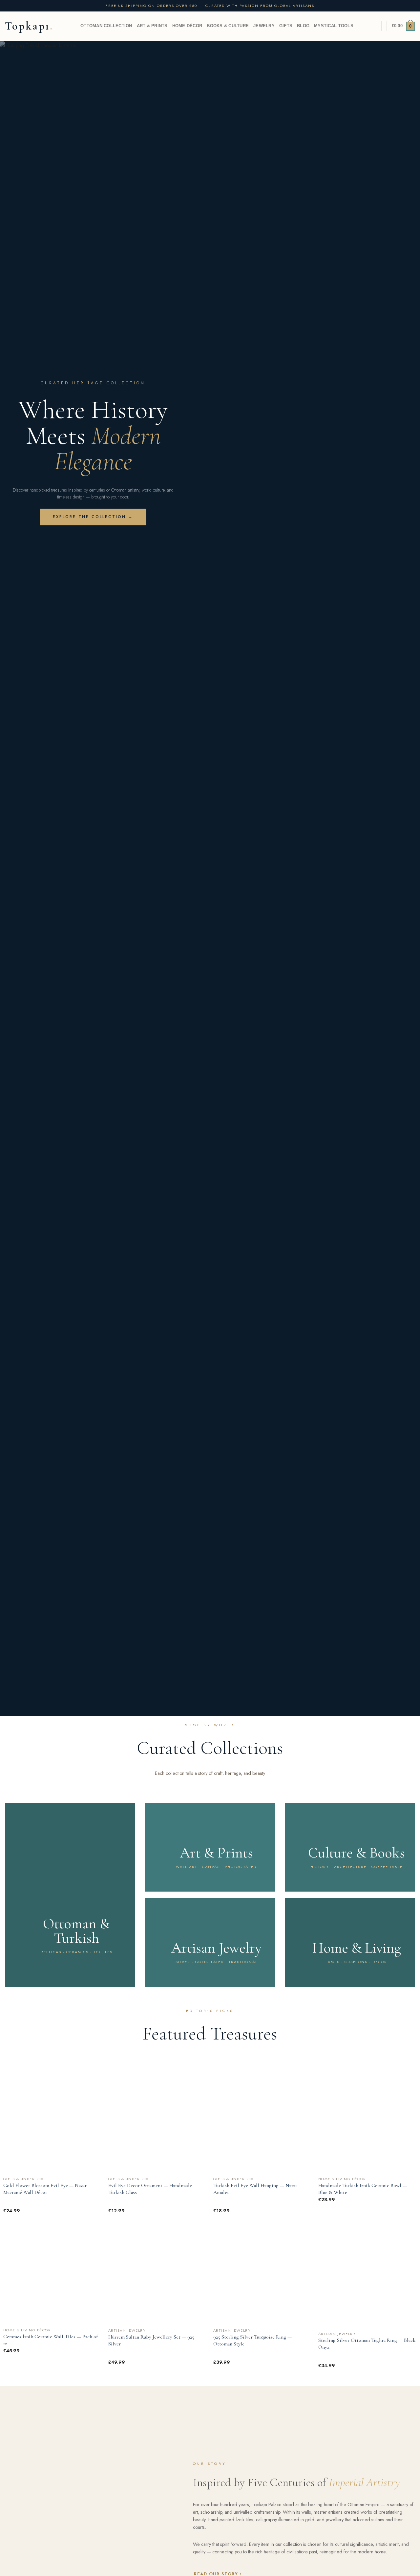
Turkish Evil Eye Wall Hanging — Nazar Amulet (255, 2189)
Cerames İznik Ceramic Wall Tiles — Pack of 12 (51, 2340)
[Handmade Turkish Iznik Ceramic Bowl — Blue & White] (367, 2124)
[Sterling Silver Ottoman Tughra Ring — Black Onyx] (367, 2277)
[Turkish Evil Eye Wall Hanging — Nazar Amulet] (262, 2124)
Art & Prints (152, 26)
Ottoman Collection (106, 26)
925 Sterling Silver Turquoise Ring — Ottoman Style (252, 2340)
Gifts (286, 26)
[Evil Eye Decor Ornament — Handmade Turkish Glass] (157, 2124)
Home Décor (187, 26)
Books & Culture (228, 26)
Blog (303, 26)
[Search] (374, 26)
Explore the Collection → (93, 517)
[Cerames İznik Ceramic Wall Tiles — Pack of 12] (52, 2275)
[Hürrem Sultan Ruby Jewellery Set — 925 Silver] (157, 2275)
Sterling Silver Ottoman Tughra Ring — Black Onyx (367, 2344)
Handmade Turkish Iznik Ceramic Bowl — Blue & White (363, 2189)
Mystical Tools (334, 26)
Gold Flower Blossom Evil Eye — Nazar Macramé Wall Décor (45, 2189)
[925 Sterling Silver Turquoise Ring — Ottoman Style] (262, 2275)
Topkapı (27, 26)
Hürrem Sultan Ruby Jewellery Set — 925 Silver (151, 2340)
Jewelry (264, 26)
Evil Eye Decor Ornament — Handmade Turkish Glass (150, 2189)
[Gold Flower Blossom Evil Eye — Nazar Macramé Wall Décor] (52, 2124)
